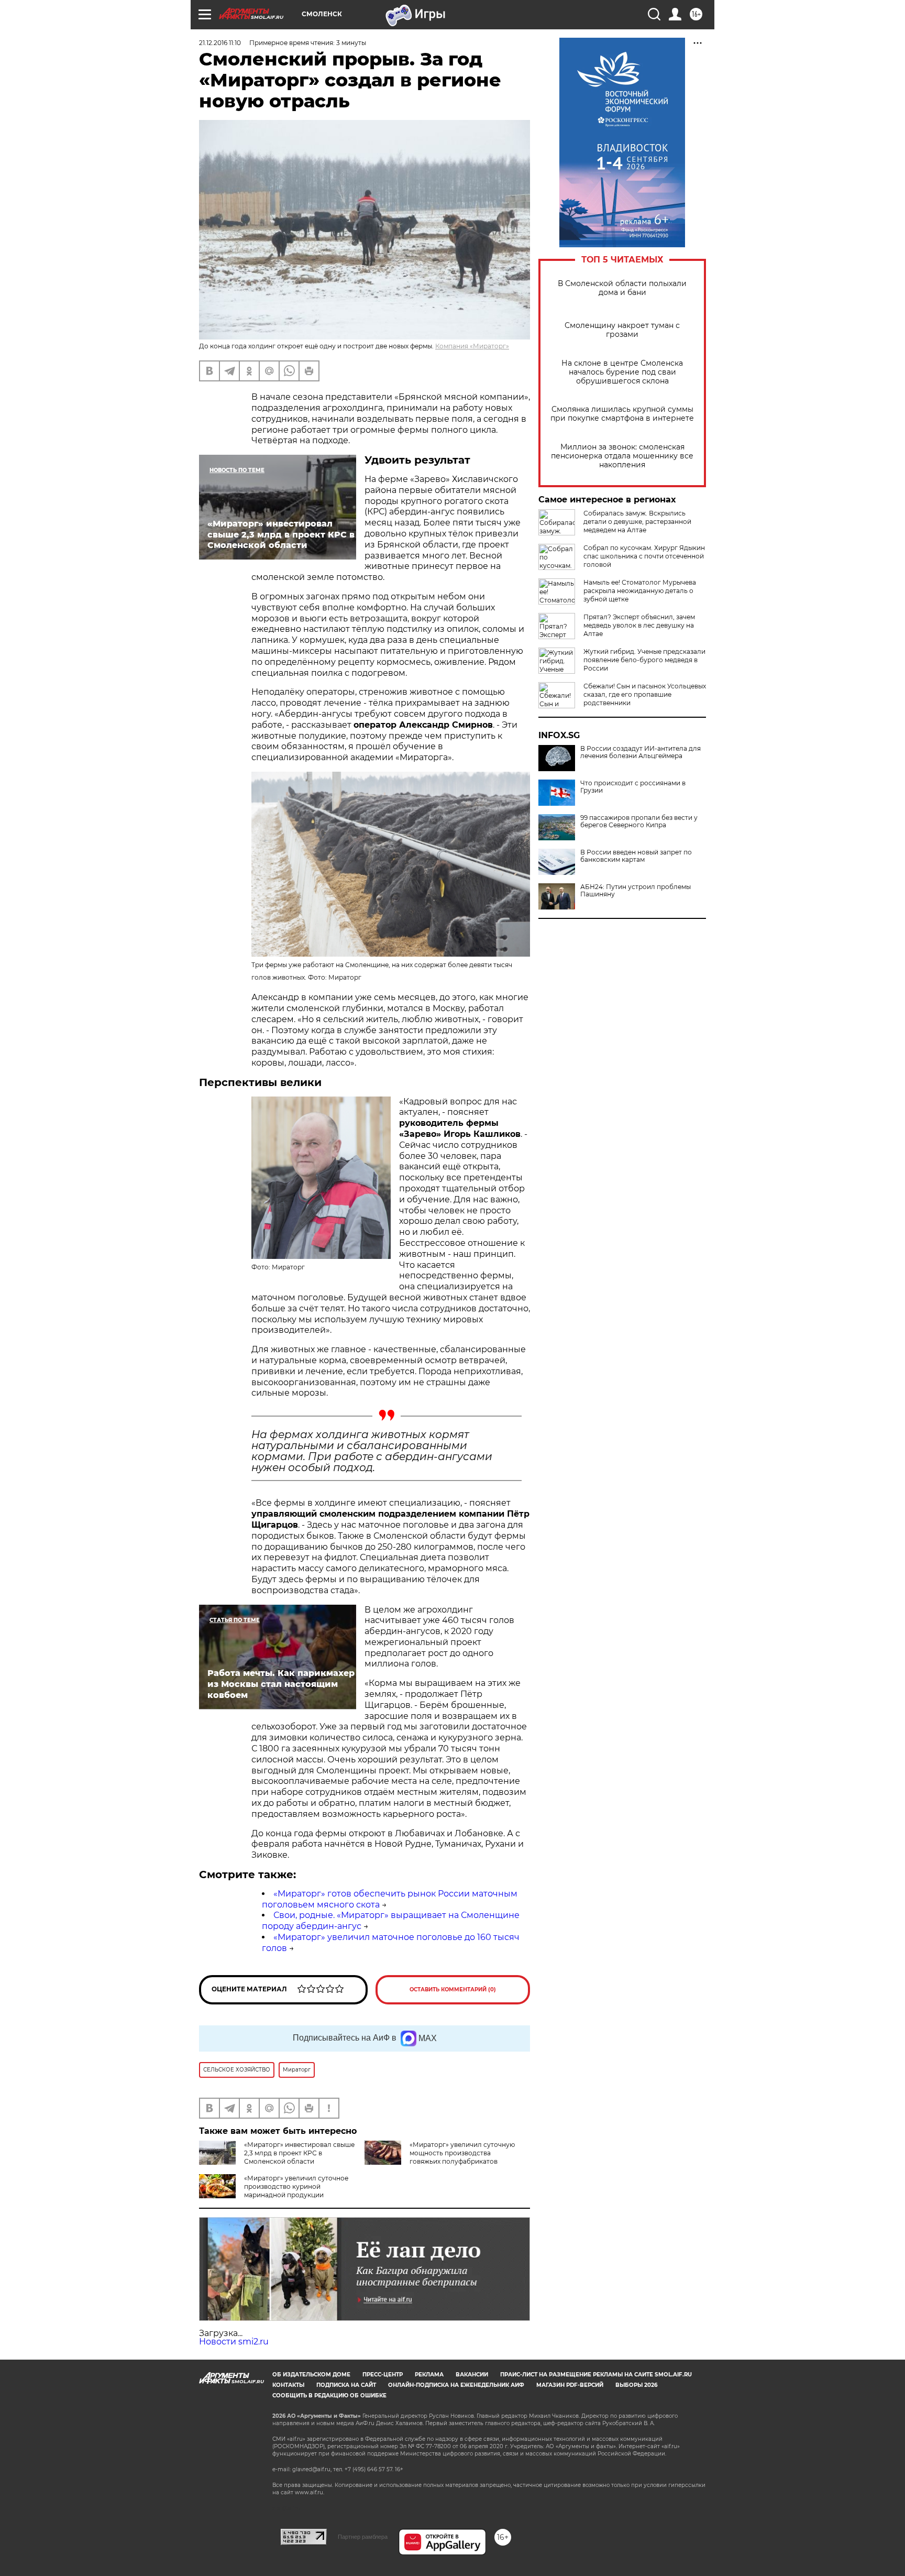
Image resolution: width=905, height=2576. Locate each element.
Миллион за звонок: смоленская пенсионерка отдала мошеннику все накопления (622, 456)
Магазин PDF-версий (570, 2385)
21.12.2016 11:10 (220, 43)
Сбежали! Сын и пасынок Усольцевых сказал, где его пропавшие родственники (645, 694)
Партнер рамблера (363, 2537)
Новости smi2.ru (234, 2342)
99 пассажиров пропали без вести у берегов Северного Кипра (639, 821)
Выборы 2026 (636, 2385)
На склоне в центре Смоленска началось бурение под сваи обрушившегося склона (622, 372)
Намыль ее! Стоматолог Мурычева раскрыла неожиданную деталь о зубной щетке (640, 591)
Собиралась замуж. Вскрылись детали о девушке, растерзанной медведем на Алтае (637, 522)
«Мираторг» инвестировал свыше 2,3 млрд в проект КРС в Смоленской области (299, 2153)
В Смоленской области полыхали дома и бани (622, 288)
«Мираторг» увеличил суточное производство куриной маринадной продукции (296, 2186)
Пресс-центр (383, 2375)
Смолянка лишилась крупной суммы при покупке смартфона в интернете (622, 414)
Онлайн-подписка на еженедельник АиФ (456, 2385)
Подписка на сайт (346, 2385)
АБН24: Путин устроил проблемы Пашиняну (636, 891)
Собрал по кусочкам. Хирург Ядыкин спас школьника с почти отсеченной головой (644, 556)
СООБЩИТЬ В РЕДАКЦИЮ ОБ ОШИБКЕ (329, 2396)
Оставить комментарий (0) (453, 1989)
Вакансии (472, 2375)
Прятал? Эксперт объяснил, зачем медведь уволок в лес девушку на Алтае (639, 625)
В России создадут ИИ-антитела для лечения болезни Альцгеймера (641, 752)
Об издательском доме (311, 2375)
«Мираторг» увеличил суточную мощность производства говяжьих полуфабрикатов (462, 2153)
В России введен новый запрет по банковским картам (636, 856)
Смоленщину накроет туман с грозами (622, 330)
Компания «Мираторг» (472, 346)
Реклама (429, 2375)
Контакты (288, 2385)
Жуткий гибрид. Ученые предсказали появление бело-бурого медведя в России (644, 660)
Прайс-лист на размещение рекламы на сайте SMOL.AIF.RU (596, 2375)
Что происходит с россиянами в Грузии (633, 787)
